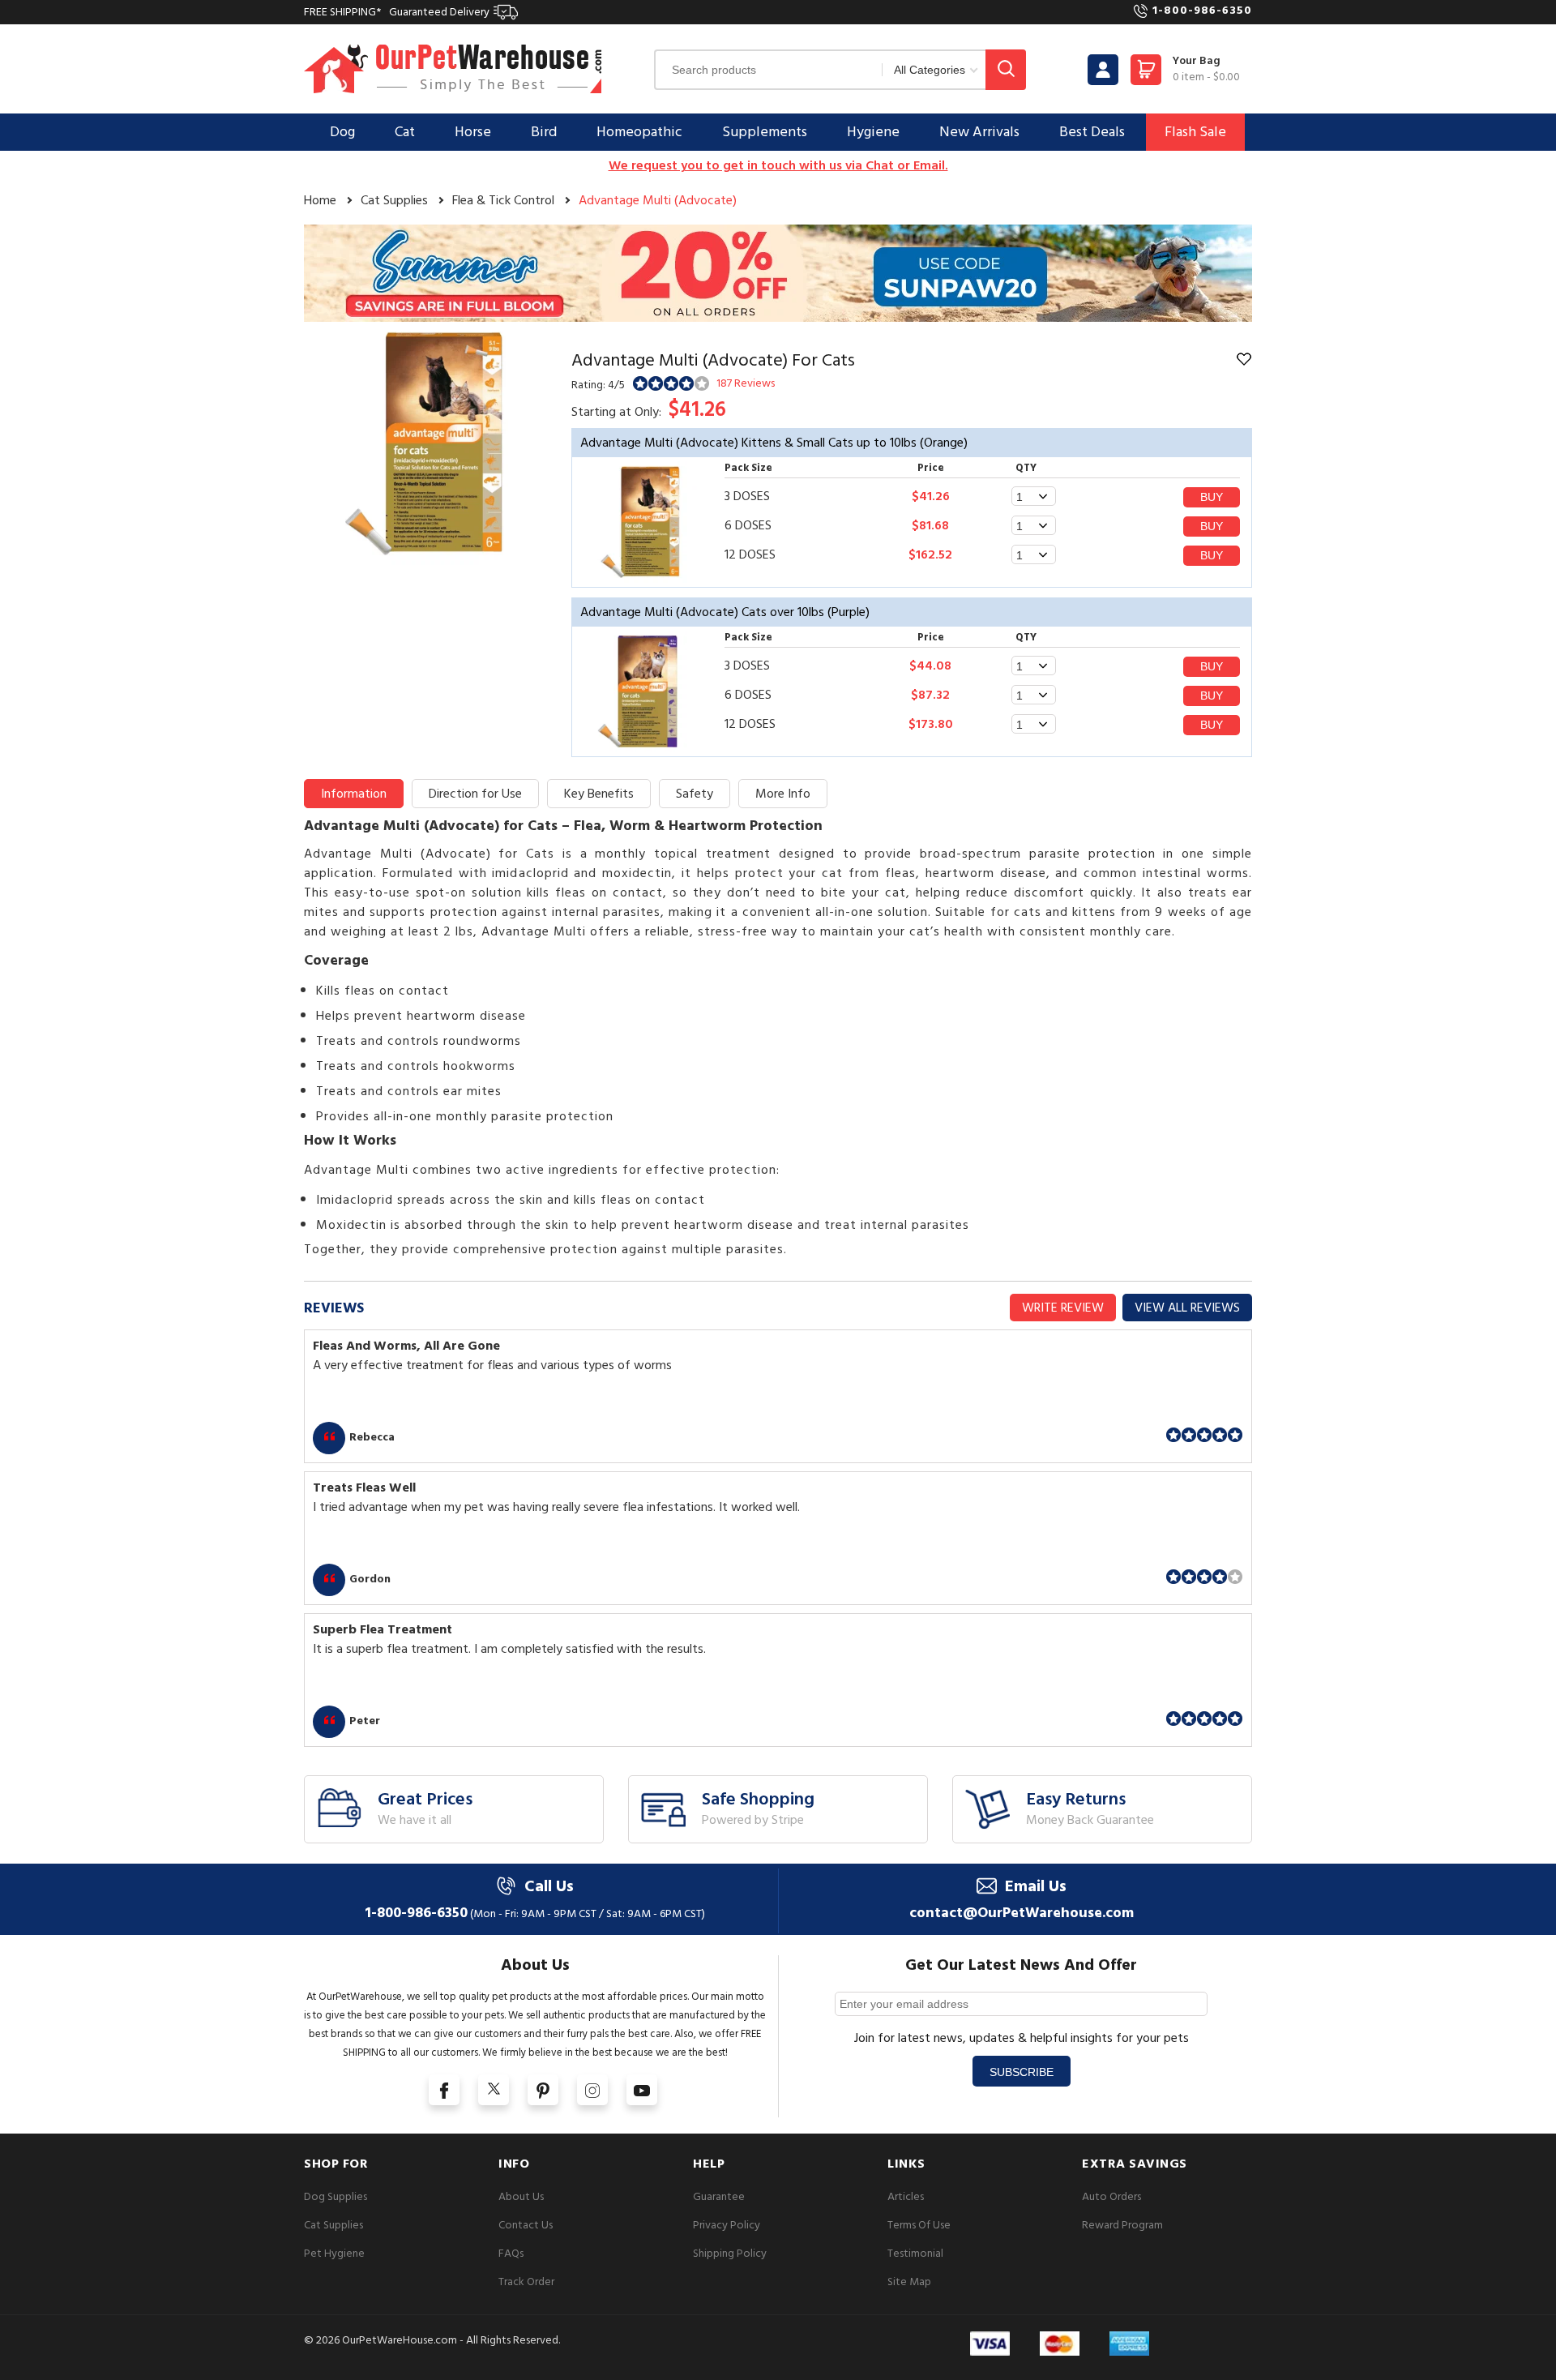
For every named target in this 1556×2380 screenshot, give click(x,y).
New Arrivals (979, 132)
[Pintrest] (543, 2090)
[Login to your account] (1103, 70)
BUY (1212, 497)
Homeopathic (639, 132)
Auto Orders (1111, 2196)
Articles (906, 2196)
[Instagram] (592, 2090)
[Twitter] (494, 2090)
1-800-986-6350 (1202, 10)
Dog (342, 132)
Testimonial (915, 2253)
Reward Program (1122, 2225)
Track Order (526, 2282)
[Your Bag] (1146, 74)
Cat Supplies (394, 200)
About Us (521, 2196)
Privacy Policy (727, 2225)
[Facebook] (444, 2090)
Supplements (765, 132)
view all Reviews (1187, 1308)
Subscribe (1022, 2072)
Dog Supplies (336, 2196)
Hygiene (873, 132)
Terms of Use (919, 2225)
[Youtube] (642, 2090)
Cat (405, 132)
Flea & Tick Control (503, 200)
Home (320, 200)
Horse (473, 132)
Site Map (909, 2282)
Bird (544, 132)
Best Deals (1092, 132)
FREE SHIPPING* (397, 12)
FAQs (511, 2253)
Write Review (1063, 1308)
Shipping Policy (730, 2253)
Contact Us (526, 2225)
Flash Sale (1195, 132)
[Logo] (453, 68)
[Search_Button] (1006, 70)
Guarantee (719, 2196)
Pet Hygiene (334, 2253)
